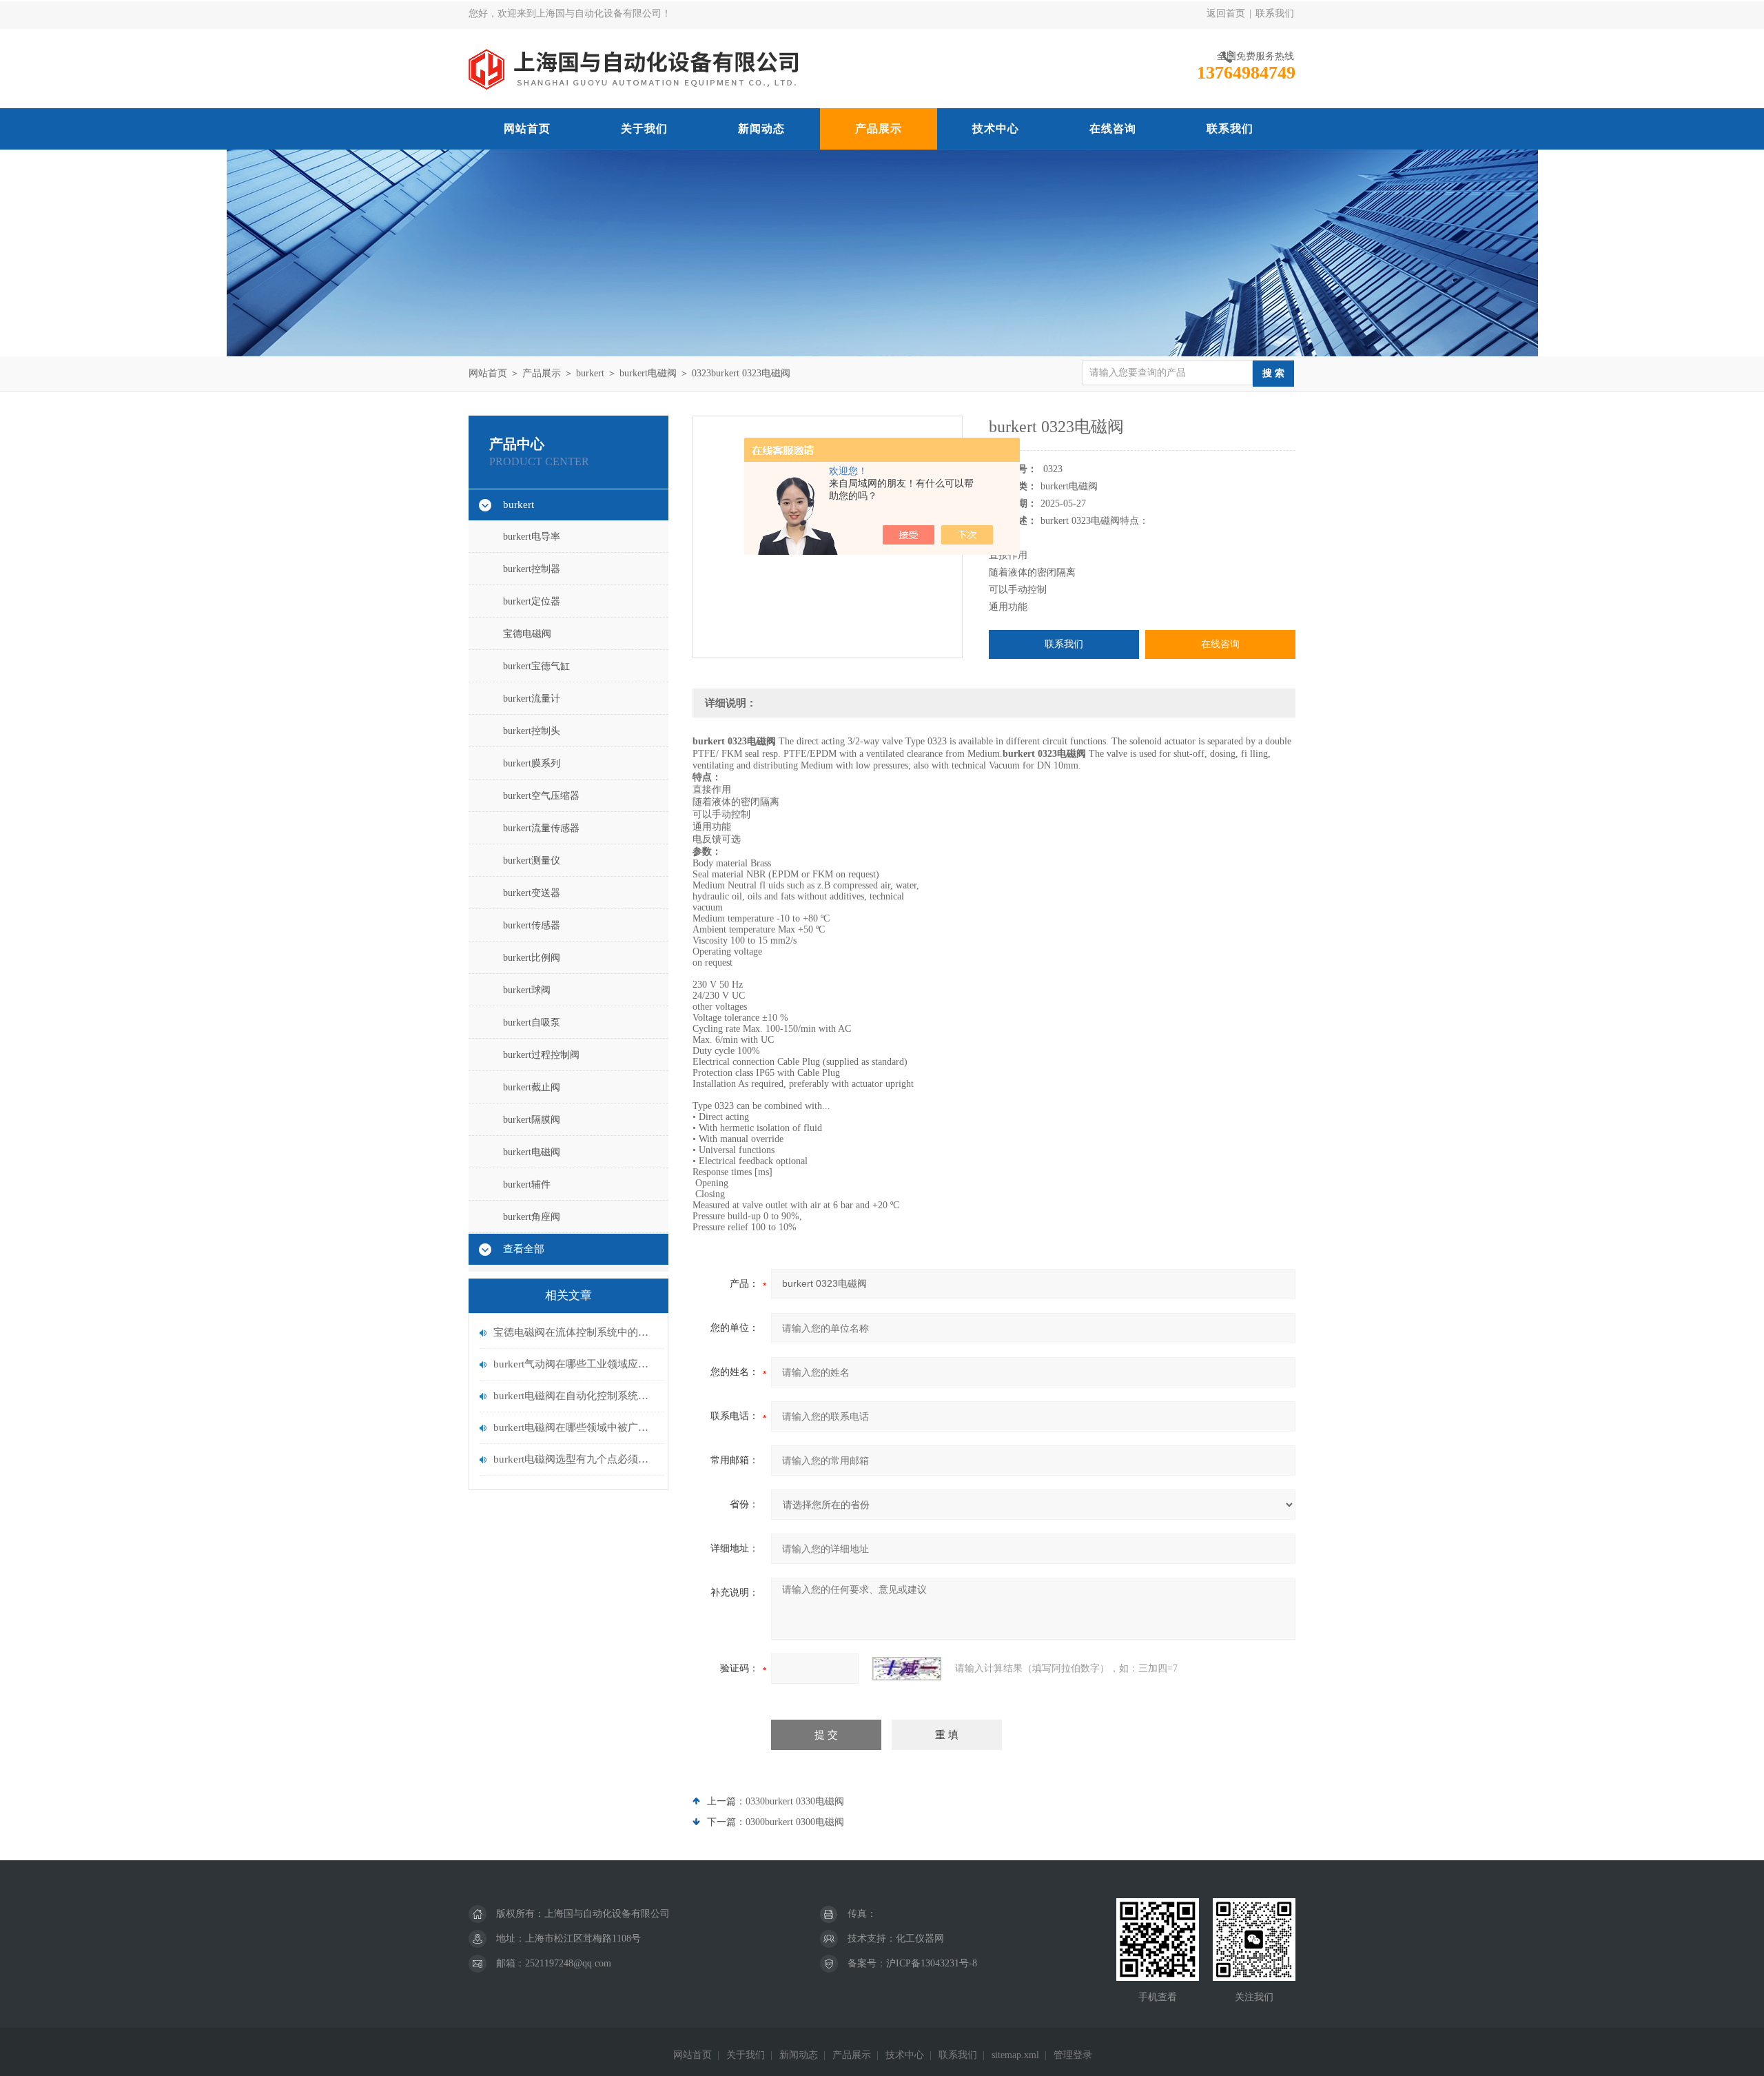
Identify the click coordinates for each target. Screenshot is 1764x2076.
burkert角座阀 (532, 1217)
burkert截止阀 (532, 1087)
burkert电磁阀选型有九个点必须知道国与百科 (575, 1459)
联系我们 (1275, 13)
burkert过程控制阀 (541, 1055)
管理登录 (1073, 2055)
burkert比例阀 (532, 958)
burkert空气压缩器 (541, 796)
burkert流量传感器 (541, 828)
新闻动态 (761, 129)
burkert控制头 (532, 731)
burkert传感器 (532, 925)
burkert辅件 (527, 1184)
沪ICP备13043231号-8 (932, 1963)
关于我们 (644, 129)
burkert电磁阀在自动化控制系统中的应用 (575, 1396)
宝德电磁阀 (527, 634)
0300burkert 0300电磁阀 (795, 1822)
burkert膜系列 (532, 763)
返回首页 (1226, 13)
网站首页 (527, 129)
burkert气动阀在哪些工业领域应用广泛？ (575, 1364)
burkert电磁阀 (648, 373)
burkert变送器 (532, 893)
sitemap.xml (1015, 2055)
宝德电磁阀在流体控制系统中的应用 (575, 1332)
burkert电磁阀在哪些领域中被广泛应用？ (575, 1427)
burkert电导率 (532, 537)
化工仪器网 (920, 1938)
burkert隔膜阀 (532, 1120)
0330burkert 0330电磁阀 (795, 1801)
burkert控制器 (532, 569)
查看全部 (524, 1249)
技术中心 (996, 129)
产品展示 (879, 129)
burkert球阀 (527, 990)
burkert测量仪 (532, 861)
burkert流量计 (532, 699)
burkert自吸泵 (532, 1022)
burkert (590, 373)
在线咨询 (1113, 129)
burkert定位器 (532, 601)
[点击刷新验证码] (907, 1669)
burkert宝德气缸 (536, 666)
